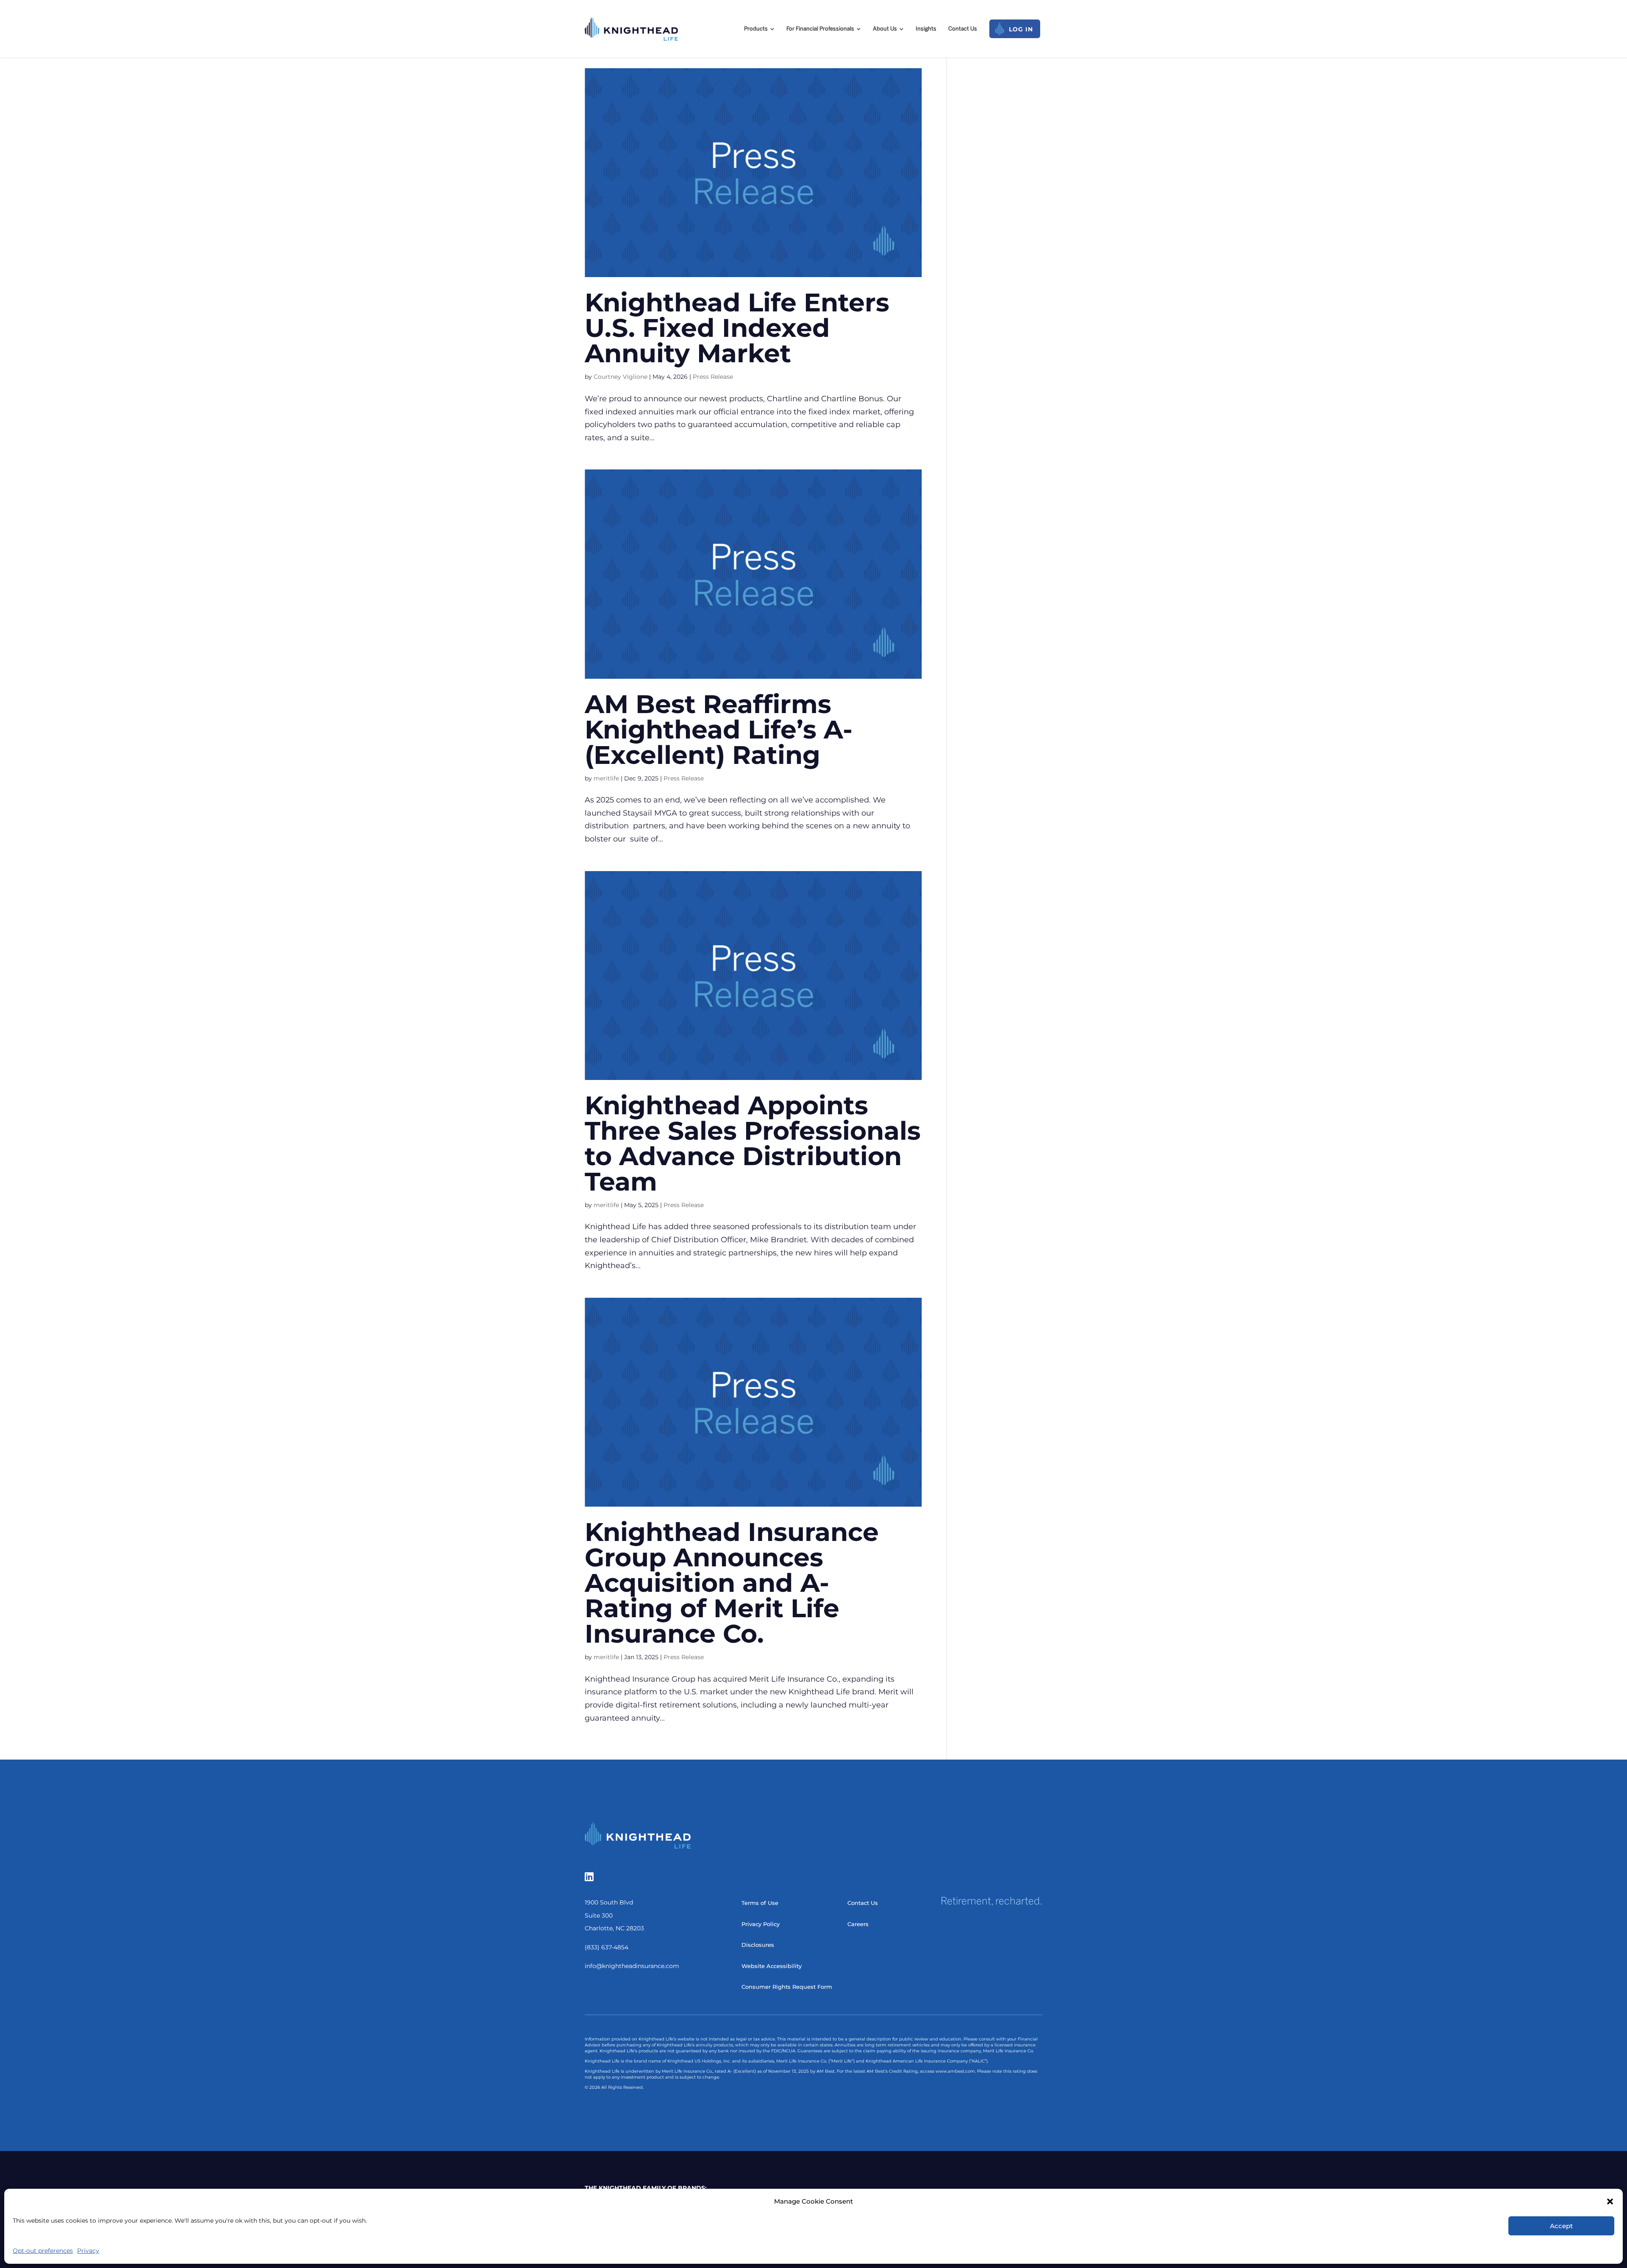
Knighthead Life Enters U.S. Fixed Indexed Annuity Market (737, 328)
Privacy (88, 2251)
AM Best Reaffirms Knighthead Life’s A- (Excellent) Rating (719, 729)
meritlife (606, 778)
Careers (858, 1924)
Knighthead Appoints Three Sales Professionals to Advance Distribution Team (753, 1143)
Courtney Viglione (621, 377)
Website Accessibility (772, 1966)
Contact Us (863, 1903)
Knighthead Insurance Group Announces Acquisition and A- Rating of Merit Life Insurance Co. (732, 1583)
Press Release (713, 377)
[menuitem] (759, 29)
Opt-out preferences (43, 2251)
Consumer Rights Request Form (787, 1987)
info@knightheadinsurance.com (632, 1966)
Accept (1561, 2226)
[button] (1610, 2201)
